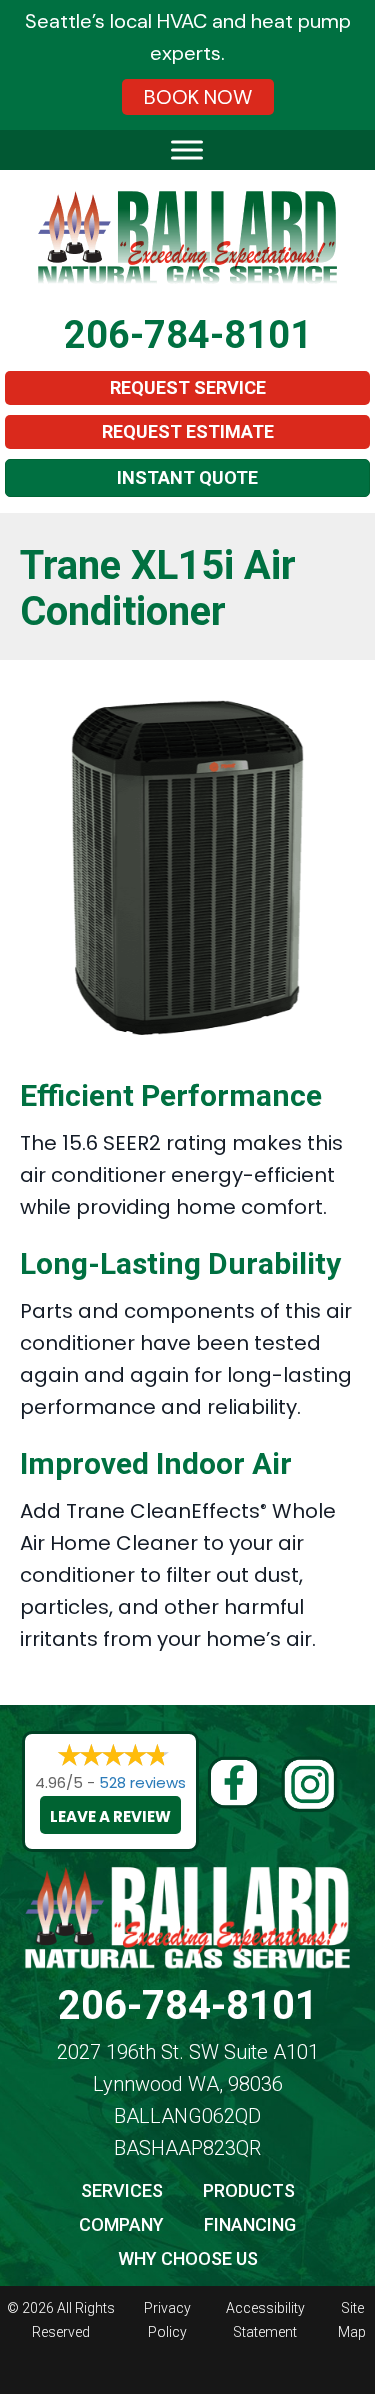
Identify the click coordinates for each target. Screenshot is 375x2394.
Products (249, 2190)
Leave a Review (110, 1816)
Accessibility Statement (265, 2320)
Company (121, 2224)
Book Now (198, 97)
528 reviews (142, 1782)
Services (122, 2190)
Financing (250, 2224)
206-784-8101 (188, 335)
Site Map (352, 2320)
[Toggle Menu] (187, 149)
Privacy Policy (167, 2320)
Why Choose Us (188, 2258)
